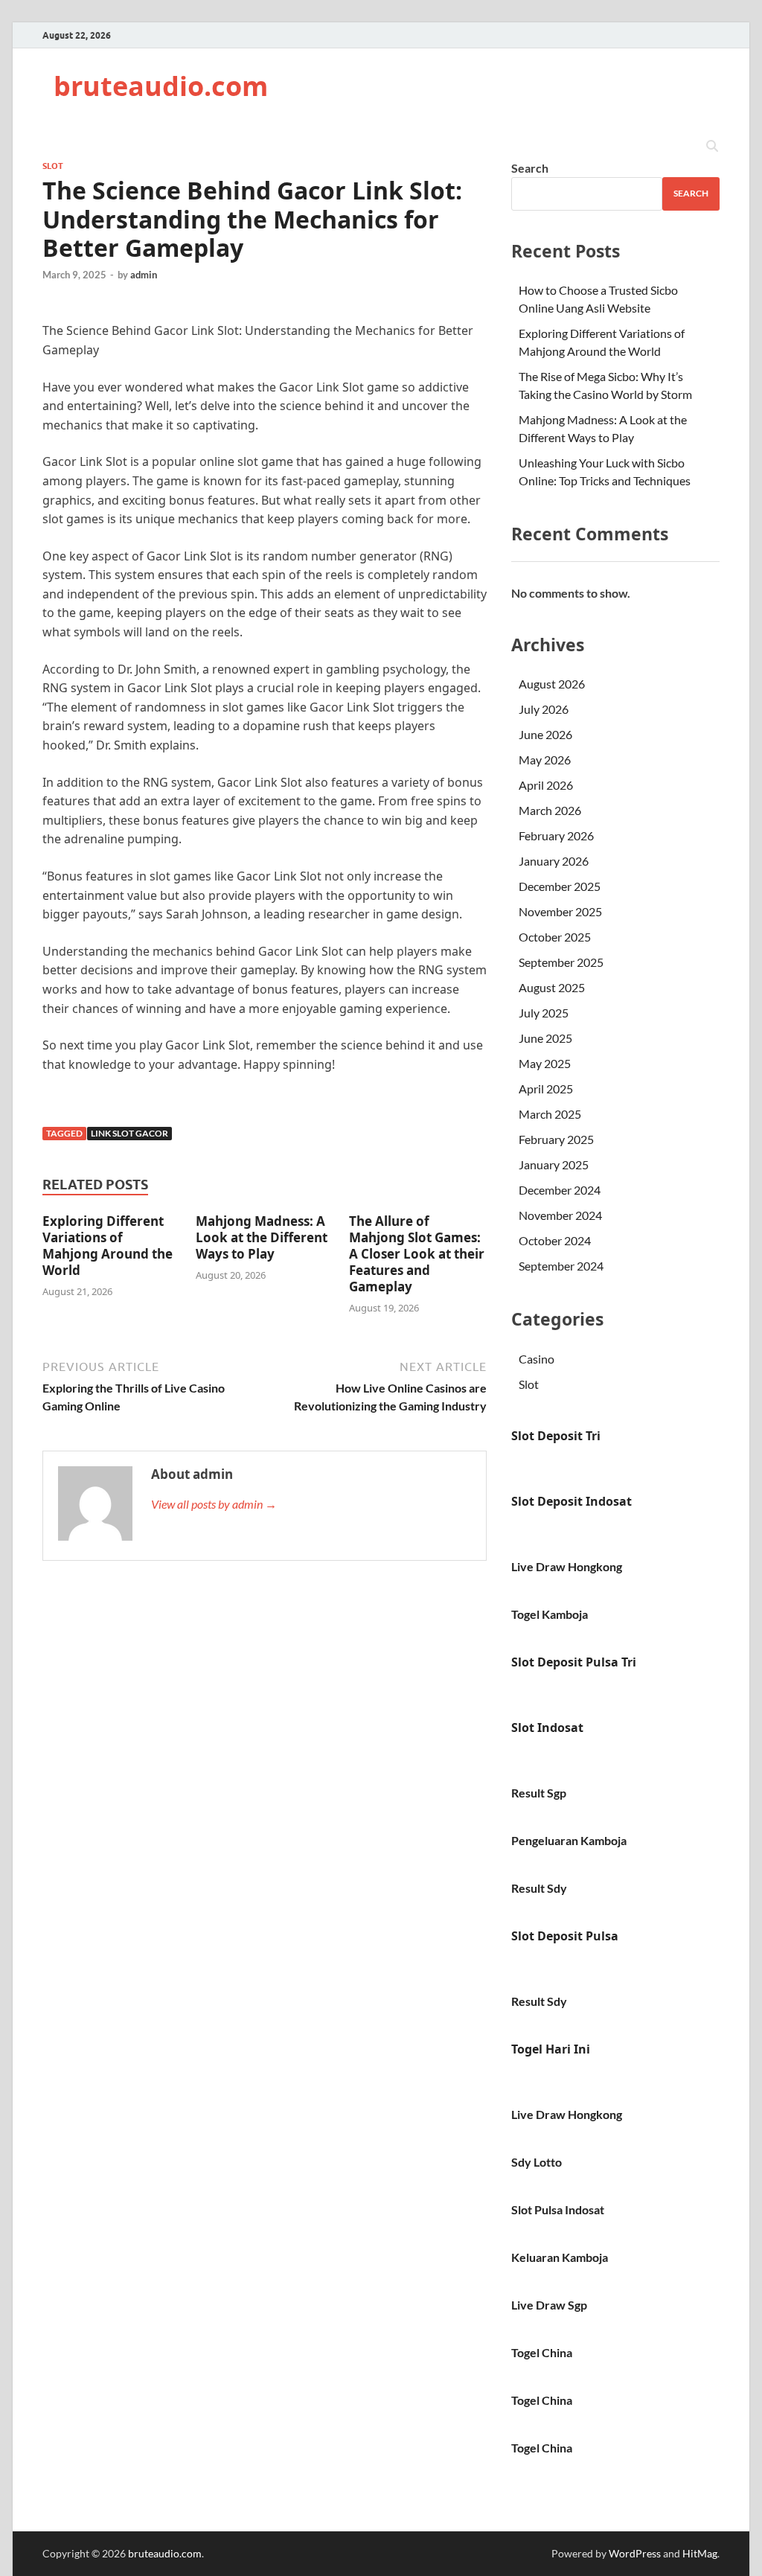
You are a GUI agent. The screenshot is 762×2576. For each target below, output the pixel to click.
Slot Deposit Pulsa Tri (574, 1662)
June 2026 (545, 734)
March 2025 (550, 1114)
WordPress (635, 2553)
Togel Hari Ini (551, 2049)
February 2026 (556, 835)
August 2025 (552, 987)
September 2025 (561, 962)
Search (530, 168)
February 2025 (556, 1139)
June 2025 (545, 1038)
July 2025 (544, 1013)
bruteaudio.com (161, 86)
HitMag (700, 2553)
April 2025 (546, 1089)
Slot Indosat (547, 1728)
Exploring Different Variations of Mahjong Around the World (108, 1246)
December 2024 (560, 1190)
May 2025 (545, 1063)
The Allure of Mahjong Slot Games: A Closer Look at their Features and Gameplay (417, 1254)
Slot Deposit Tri (556, 1436)
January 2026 (554, 861)
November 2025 (560, 911)
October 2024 (555, 1240)
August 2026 (552, 684)
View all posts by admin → (214, 1504)
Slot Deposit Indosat (571, 1501)
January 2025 (554, 1164)
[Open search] (712, 147)
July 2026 (544, 709)
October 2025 (555, 937)
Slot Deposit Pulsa (565, 1936)
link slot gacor (129, 1133)
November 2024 (560, 1215)
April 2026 (546, 785)
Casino (537, 1359)
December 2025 (560, 886)
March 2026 (550, 810)
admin (144, 275)
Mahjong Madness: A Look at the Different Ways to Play (262, 1237)
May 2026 (545, 760)
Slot (53, 166)
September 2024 (561, 1266)
